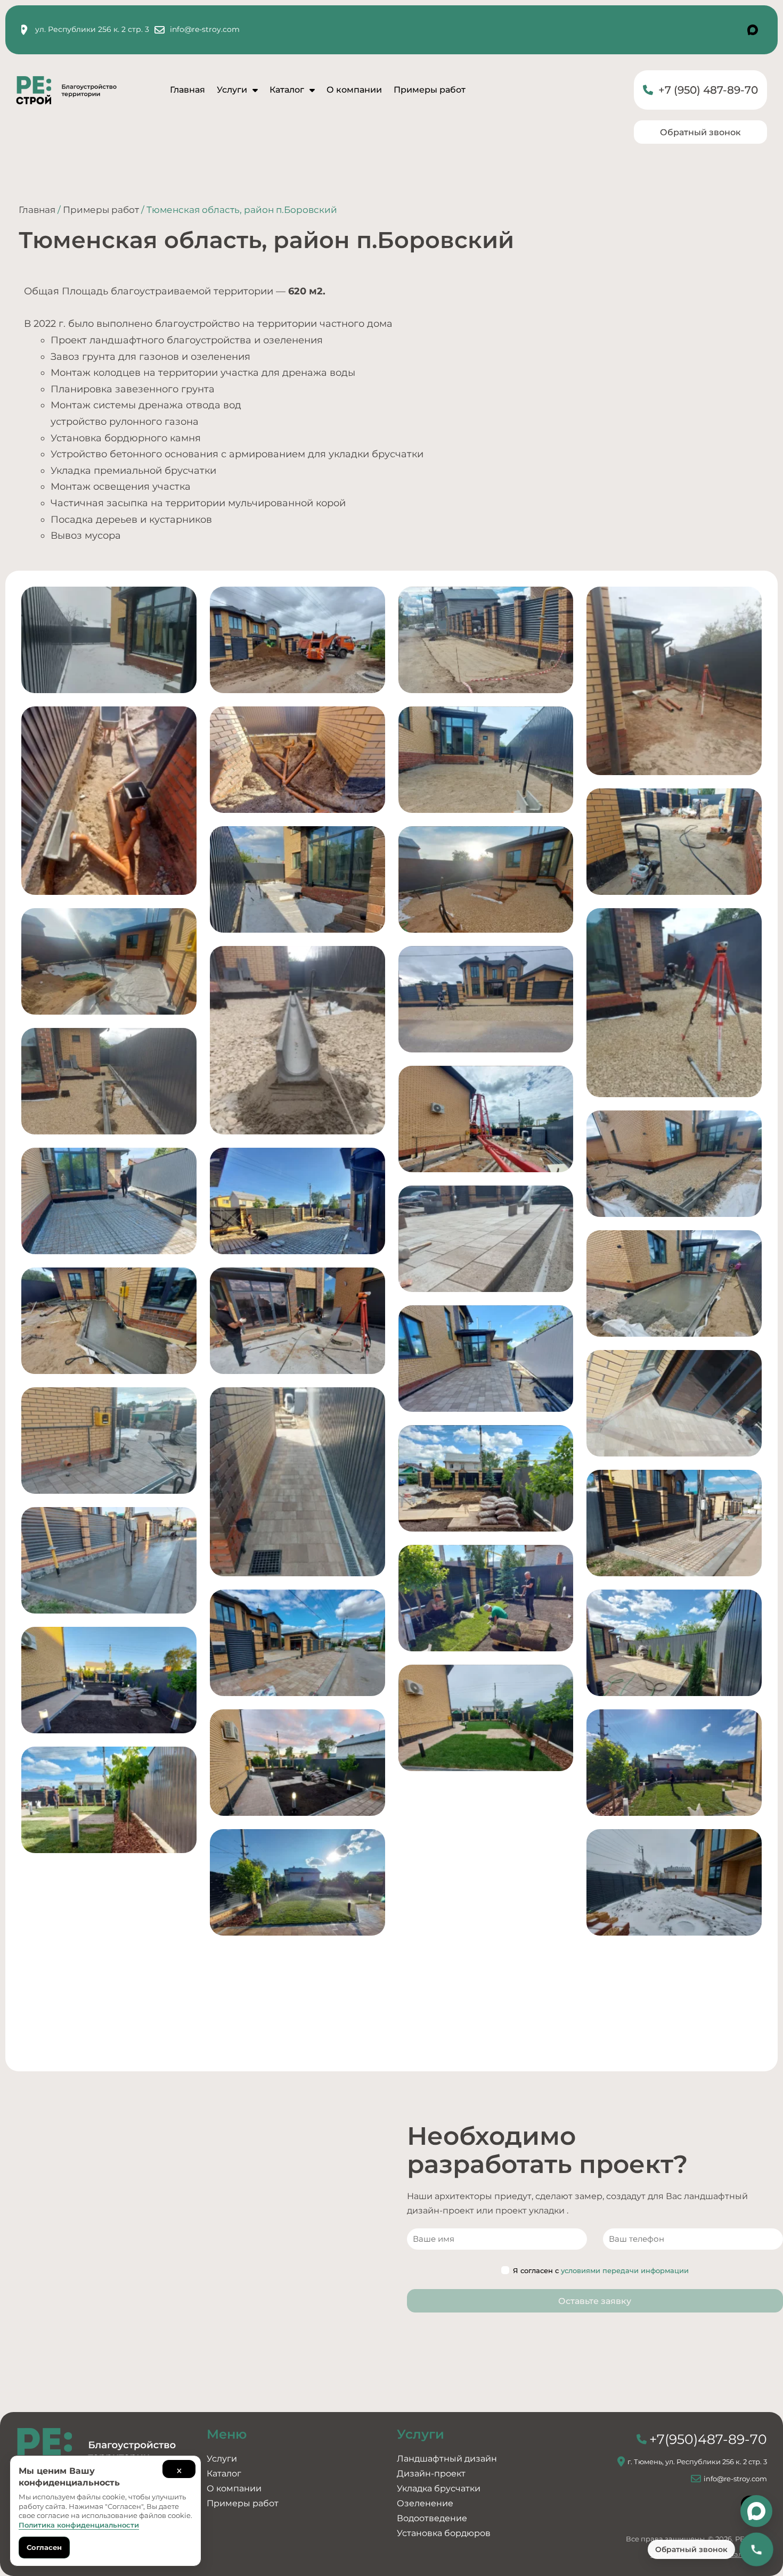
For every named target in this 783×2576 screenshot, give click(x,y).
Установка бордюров (444, 2533)
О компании (354, 90)
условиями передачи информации (625, 2270)
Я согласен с (601, 2270)
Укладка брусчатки (439, 2488)
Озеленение (425, 2503)
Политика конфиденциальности (79, 2525)
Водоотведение (432, 2518)
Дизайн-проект (431, 2474)
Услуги (232, 90)
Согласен (44, 2547)
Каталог (287, 90)
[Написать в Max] (756, 2511)
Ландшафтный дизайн (447, 2459)
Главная (187, 90)
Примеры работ (430, 90)
